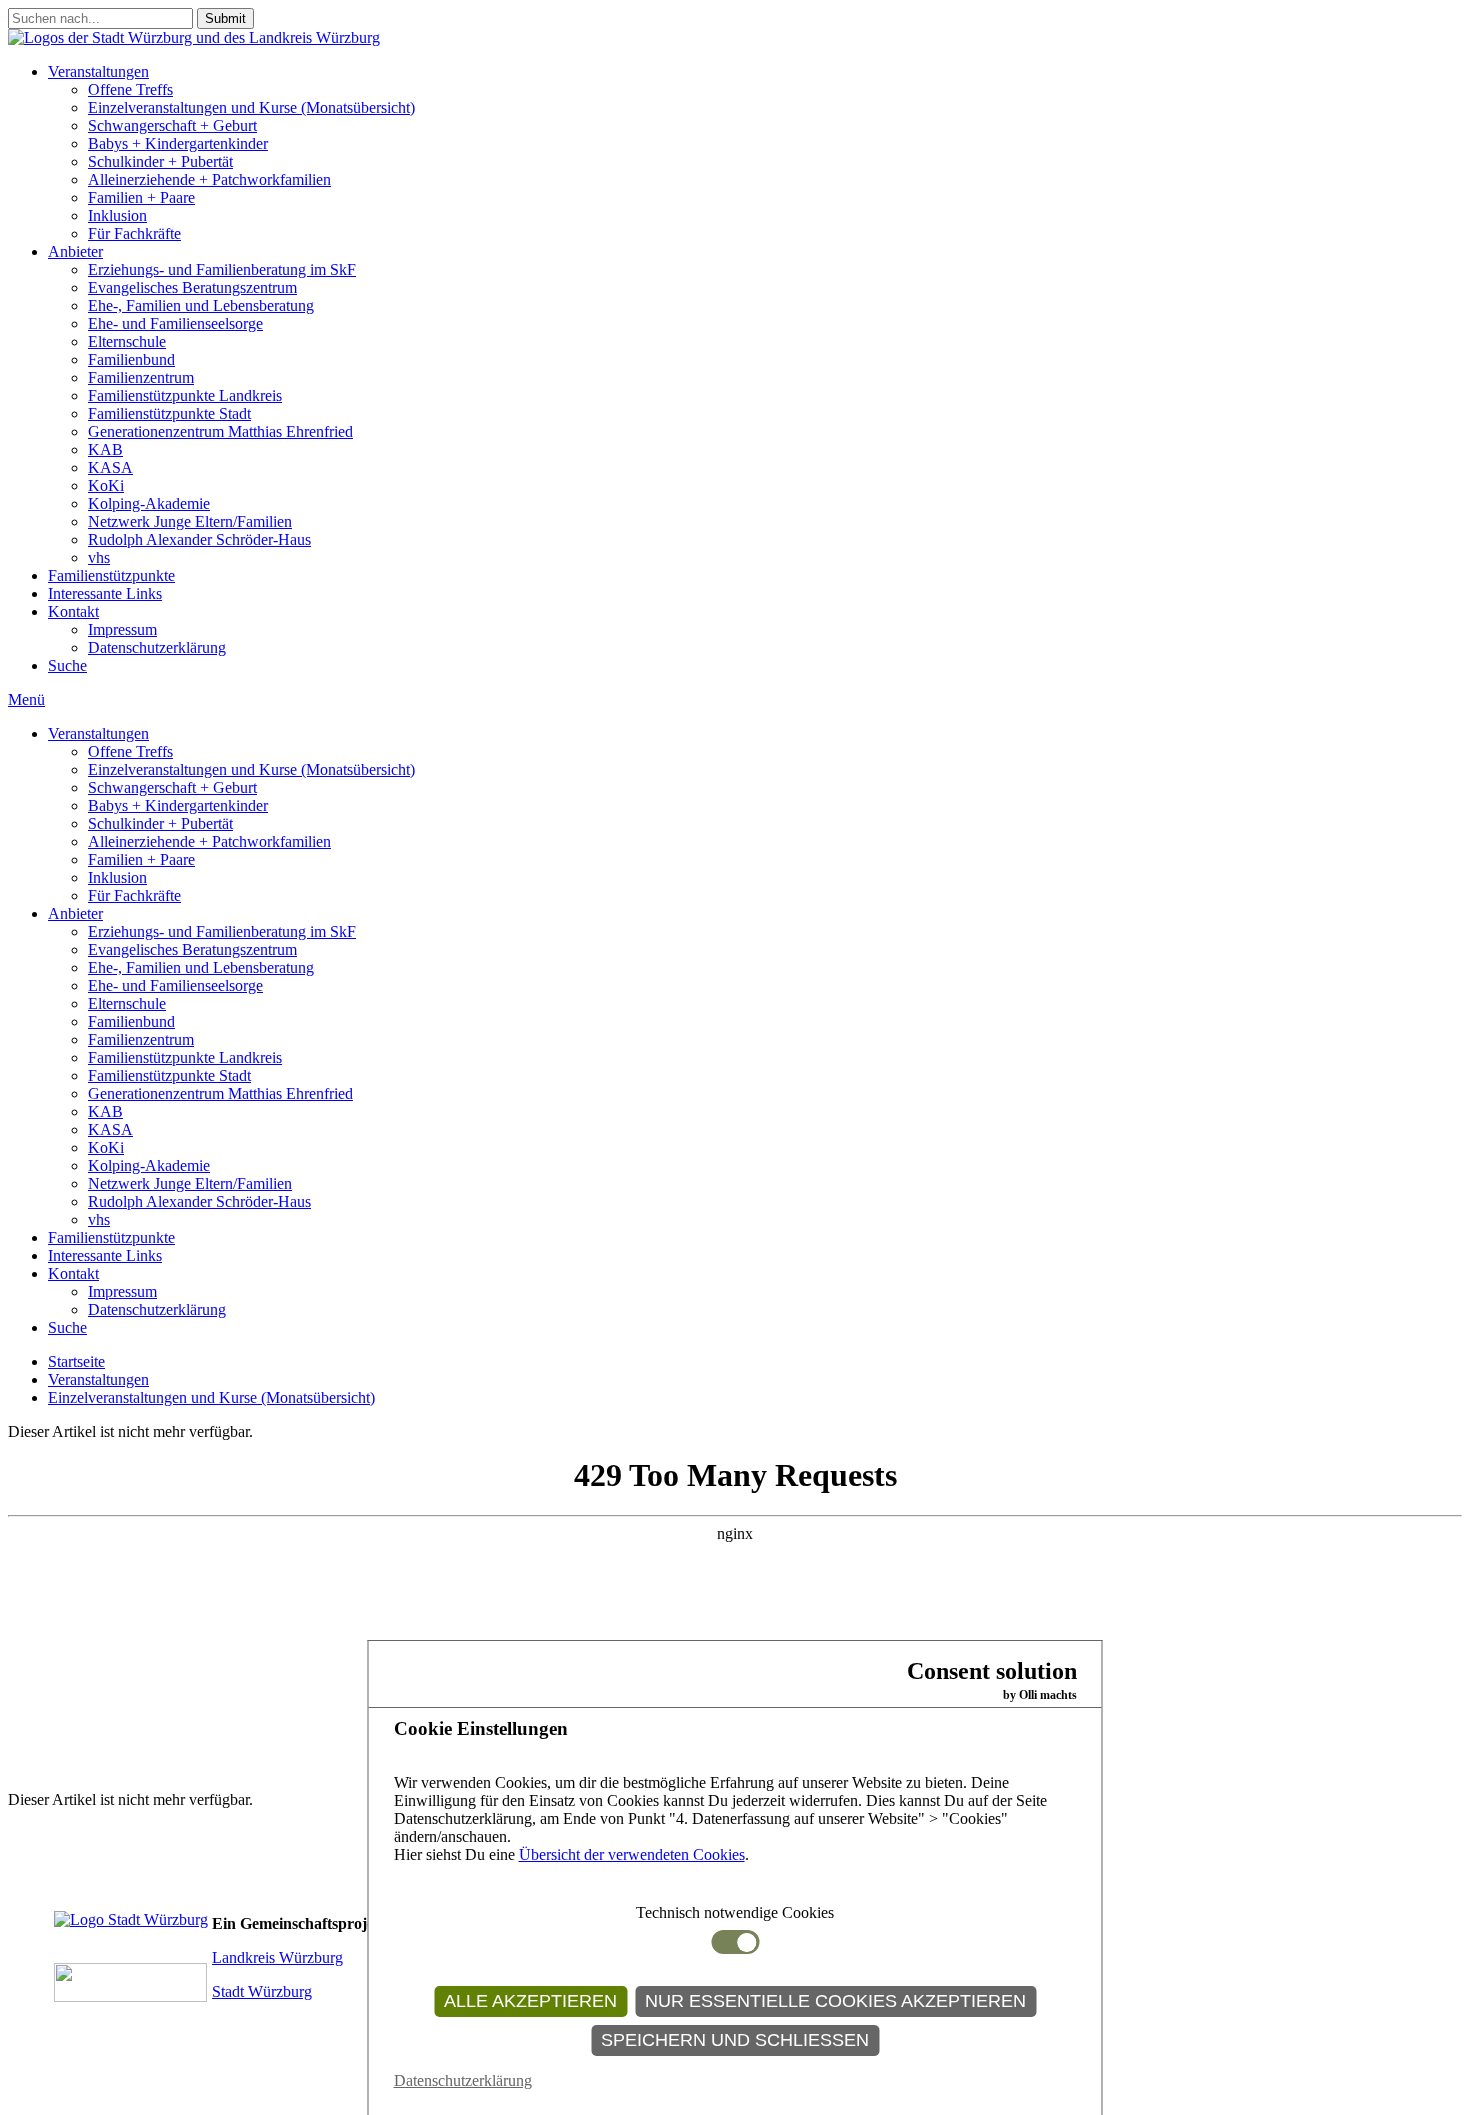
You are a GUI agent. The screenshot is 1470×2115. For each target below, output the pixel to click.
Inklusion (117, 215)
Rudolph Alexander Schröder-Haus (199, 539)
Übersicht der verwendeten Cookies (632, 1854)
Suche (67, 665)
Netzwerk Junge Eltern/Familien (190, 521)
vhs (99, 557)
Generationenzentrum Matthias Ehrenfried (220, 431)
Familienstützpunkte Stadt (169, 413)
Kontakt (73, 611)
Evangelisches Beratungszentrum (192, 287)
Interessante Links (105, 593)
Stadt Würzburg (262, 1991)
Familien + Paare (141, 197)
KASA (110, 467)
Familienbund (131, 359)
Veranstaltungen (98, 71)
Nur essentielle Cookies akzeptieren (835, 2001)
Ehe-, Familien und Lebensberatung (201, 305)
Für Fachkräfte (134, 233)
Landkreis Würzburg (277, 1957)
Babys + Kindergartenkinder (178, 143)
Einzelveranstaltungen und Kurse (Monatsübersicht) (251, 107)
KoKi (106, 485)
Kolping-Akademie (149, 503)
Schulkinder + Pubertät (160, 161)
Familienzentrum (141, 377)
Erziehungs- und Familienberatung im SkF (222, 269)
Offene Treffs (130, 89)
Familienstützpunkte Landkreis (185, 395)
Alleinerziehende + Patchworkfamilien (209, 179)
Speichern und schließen (735, 2040)
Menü (26, 699)
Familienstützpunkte (111, 575)
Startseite (76, 1361)
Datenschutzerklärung (157, 647)
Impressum (122, 629)
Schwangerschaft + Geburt (172, 125)
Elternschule (127, 341)
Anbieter (75, 251)
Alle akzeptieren (530, 2001)
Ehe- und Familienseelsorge (175, 323)
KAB (105, 449)
